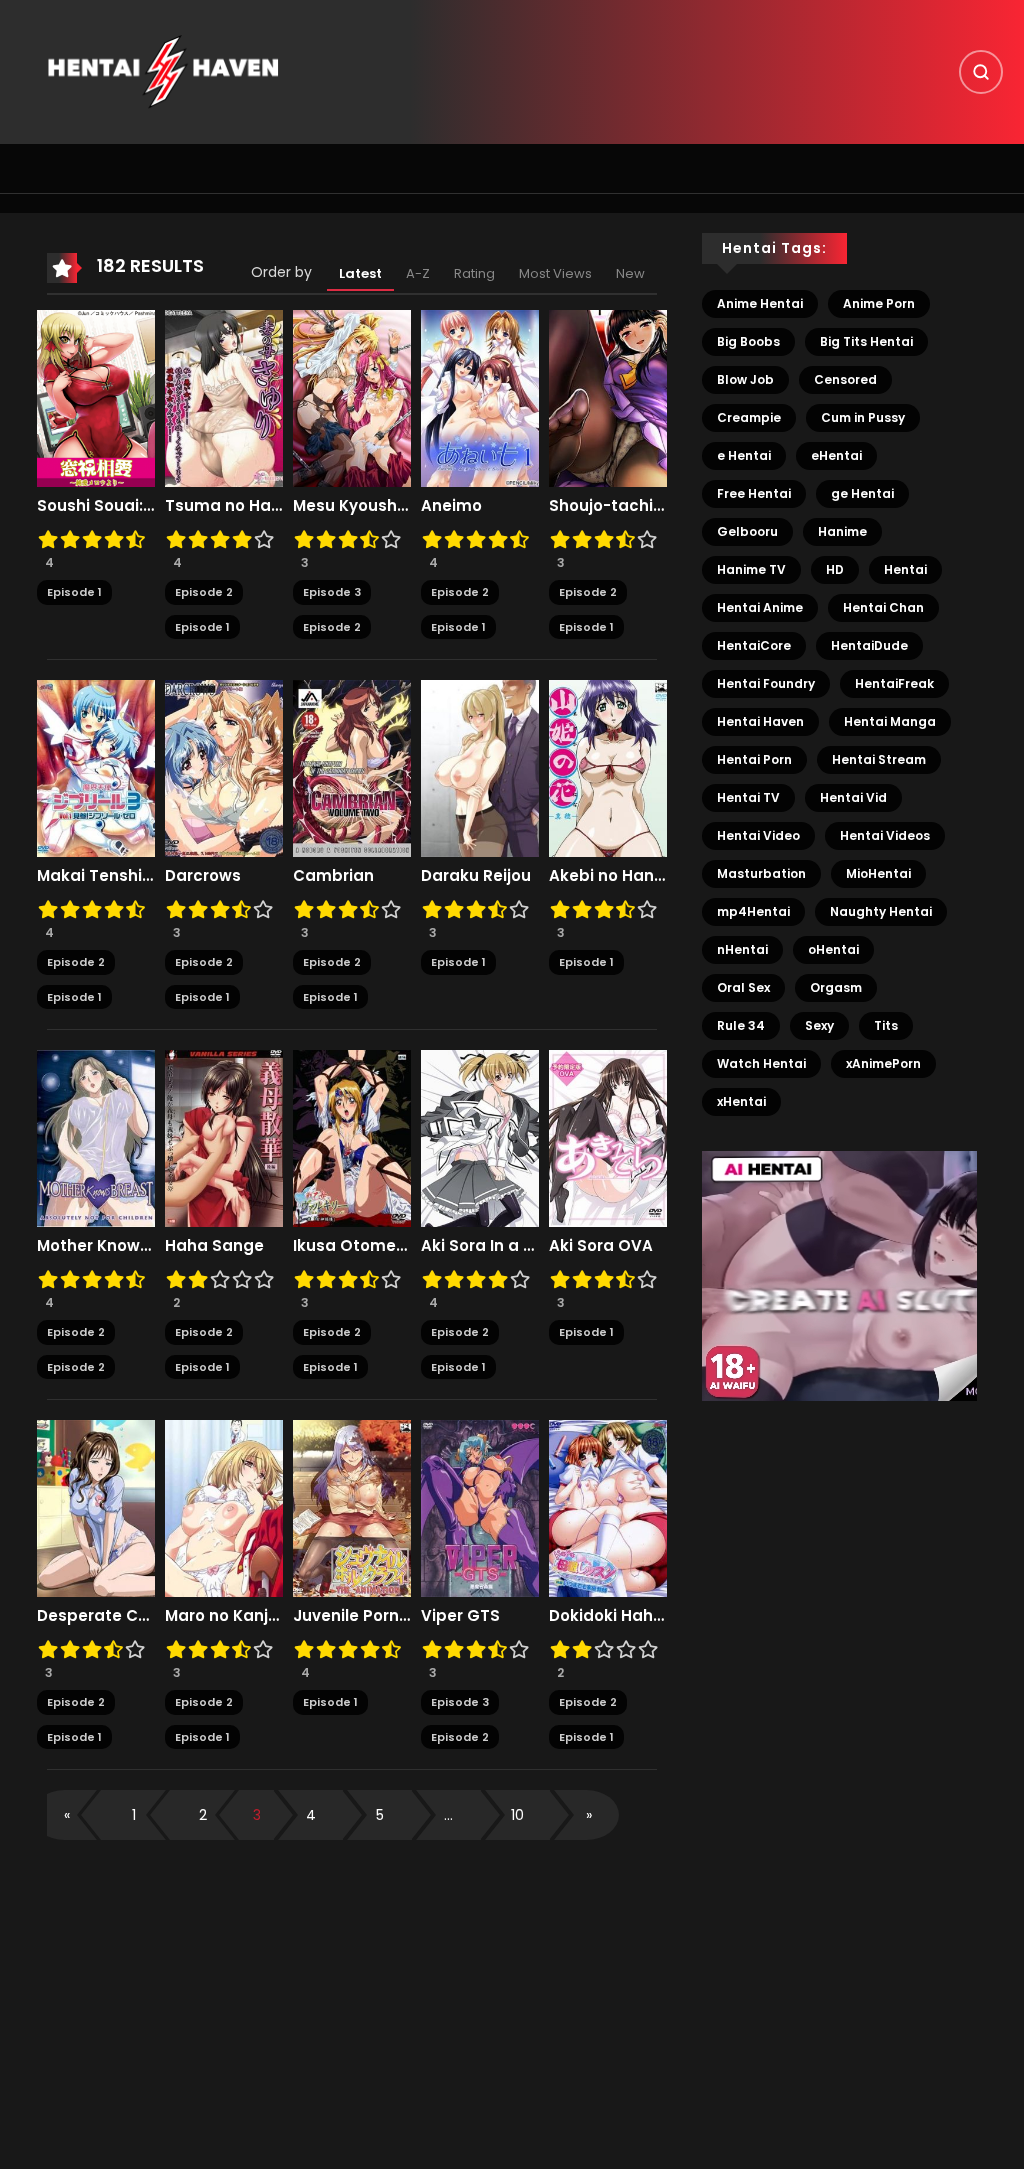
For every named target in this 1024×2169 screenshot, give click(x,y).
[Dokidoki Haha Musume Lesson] (608, 1508)
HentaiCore (754, 645)
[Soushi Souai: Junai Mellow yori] (96, 398)
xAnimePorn (883, 1063)
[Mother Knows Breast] (96, 1138)
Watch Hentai (761, 1063)
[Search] (981, 72)
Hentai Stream (879, 759)
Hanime (842, 531)
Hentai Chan (883, 607)
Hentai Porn (754, 759)
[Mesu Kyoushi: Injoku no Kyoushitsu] (352, 398)
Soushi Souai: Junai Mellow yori (96, 506)
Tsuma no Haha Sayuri (224, 506)
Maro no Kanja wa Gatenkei (224, 1616)
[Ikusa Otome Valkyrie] (352, 1138)
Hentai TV (748, 797)
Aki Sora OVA (601, 1246)
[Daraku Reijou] (480, 768)
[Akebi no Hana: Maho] (608, 768)
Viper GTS (460, 1616)
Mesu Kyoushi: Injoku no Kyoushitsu (352, 506)
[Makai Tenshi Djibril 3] (96, 768)
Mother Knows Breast (96, 1246)
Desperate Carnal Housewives (96, 1616)
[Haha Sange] (224, 1138)
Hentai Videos (885, 835)
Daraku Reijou (476, 876)
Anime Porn (879, 303)
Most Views (555, 273)
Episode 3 (332, 592)
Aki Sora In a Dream (480, 1246)
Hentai (905, 569)
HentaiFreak (894, 683)
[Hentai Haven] (163, 71)
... (448, 1815)
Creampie (749, 417)
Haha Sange (214, 1246)
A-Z (418, 273)
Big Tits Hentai (866, 341)
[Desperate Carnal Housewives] (96, 1508)
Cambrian (333, 876)
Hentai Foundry (766, 683)
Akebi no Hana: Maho (608, 876)
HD (835, 569)
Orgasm (836, 987)
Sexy (819, 1025)
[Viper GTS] (480, 1508)
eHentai (836, 455)
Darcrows (203, 876)
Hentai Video (758, 835)
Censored (845, 379)
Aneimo (451, 506)
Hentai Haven (760, 721)
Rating (474, 273)
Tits (886, 1025)
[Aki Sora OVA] (608, 1138)
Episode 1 (74, 592)
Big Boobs (748, 341)
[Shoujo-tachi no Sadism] (608, 398)
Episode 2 (204, 592)
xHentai (741, 1101)
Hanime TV (751, 569)
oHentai (833, 949)
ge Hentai (862, 493)
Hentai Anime (760, 607)
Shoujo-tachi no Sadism (608, 506)
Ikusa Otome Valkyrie (352, 1246)
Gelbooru (747, 531)
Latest (360, 273)
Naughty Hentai (881, 911)
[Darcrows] (224, 768)
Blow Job (745, 379)
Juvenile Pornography (352, 1616)
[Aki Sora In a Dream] (480, 1138)
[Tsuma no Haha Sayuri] (224, 398)
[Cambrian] (352, 768)
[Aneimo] (480, 398)
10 (517, 1815)
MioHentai (878, 873)
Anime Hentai (760, 303)
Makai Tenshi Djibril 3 (96, 876)
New (630, 273)
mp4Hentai (753, 911)
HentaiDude (869, 645)
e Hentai (744, 455)
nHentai (742, 949)
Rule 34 (741, 1025)
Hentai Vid (853, 797)
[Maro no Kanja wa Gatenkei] (224, 1508)
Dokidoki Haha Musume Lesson (608, 1616)
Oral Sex (743, 987)
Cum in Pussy (863, 417)
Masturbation (761, 873)
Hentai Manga (890, 721)
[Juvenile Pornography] (352, 1508)
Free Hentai (754, 493)
